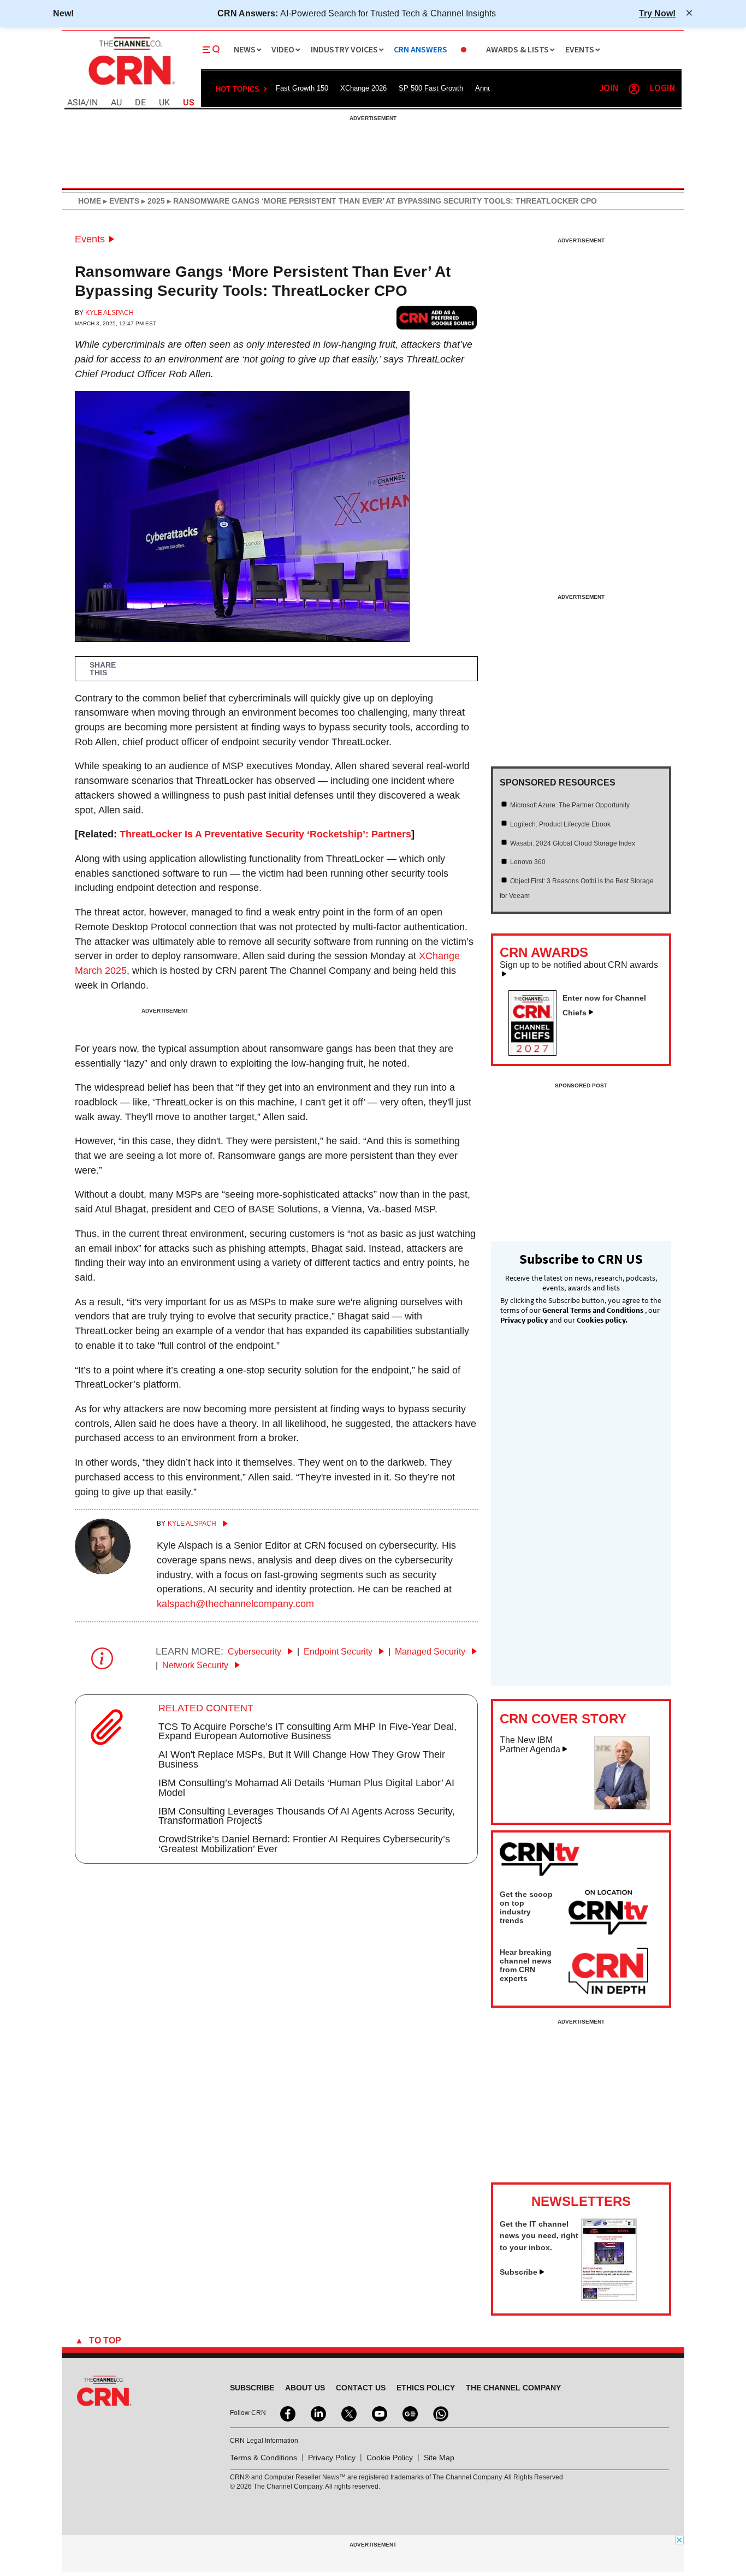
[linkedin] (317, 2413)
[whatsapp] (440, 2413)
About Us (305, 2388)
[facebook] (287, 2413)
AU (116, 103)
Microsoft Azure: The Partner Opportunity (570, 805)
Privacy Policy (332, 2458)
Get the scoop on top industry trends (526, 1907)
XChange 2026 (363, 88)
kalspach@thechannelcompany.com (235, 1604)
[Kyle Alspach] (103, 1571)
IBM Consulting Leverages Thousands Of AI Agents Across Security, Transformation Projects (307, 1816)
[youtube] (378, 2413)
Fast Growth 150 (302, 88)
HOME (90, 201)
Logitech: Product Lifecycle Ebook (560, 824)
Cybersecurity (256, 1652)
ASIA (76, 103)
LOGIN (662, 89)
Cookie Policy (390, 2458)
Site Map (439, 2458)
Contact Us (361, 2388)
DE (140, 103)
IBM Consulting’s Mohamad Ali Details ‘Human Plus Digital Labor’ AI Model (306, 1788)
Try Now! (657, 13)
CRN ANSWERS (421, 50)
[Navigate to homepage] (131, 86)
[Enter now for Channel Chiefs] (537, 1052)
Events (90, 239)
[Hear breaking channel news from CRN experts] (608, 1972)
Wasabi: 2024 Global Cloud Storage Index (573, 843)
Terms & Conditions (264, 2458)
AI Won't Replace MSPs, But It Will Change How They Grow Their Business (302, 1759)
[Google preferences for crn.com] (437, 317)
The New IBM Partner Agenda (530, 1745)
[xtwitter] (348, 2413)
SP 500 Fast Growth (431, 88)
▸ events (120, 201)
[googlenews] (409, 2413)
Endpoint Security (339, 1652)
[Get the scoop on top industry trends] (608, 1914)
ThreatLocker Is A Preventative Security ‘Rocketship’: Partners (265, 834)
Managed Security (431, 1652)
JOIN (609, 89)
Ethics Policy (426, 2388)
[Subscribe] (609, 2298)
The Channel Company (513, 2388)
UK (164, 103)
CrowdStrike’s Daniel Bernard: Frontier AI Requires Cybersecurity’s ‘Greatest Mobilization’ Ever (304, 1844)
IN (94, 103)
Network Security (196, 1665)
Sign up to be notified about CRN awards (579, 965)
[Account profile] (634, 89)
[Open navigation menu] (211, 50)
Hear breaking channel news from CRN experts (526, 1965)
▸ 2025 (152, 201)
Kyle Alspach (109, 313)
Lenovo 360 (528, 862)
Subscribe (519, 2272)
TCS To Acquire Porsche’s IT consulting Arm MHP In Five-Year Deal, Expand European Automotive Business (307, 1732)
